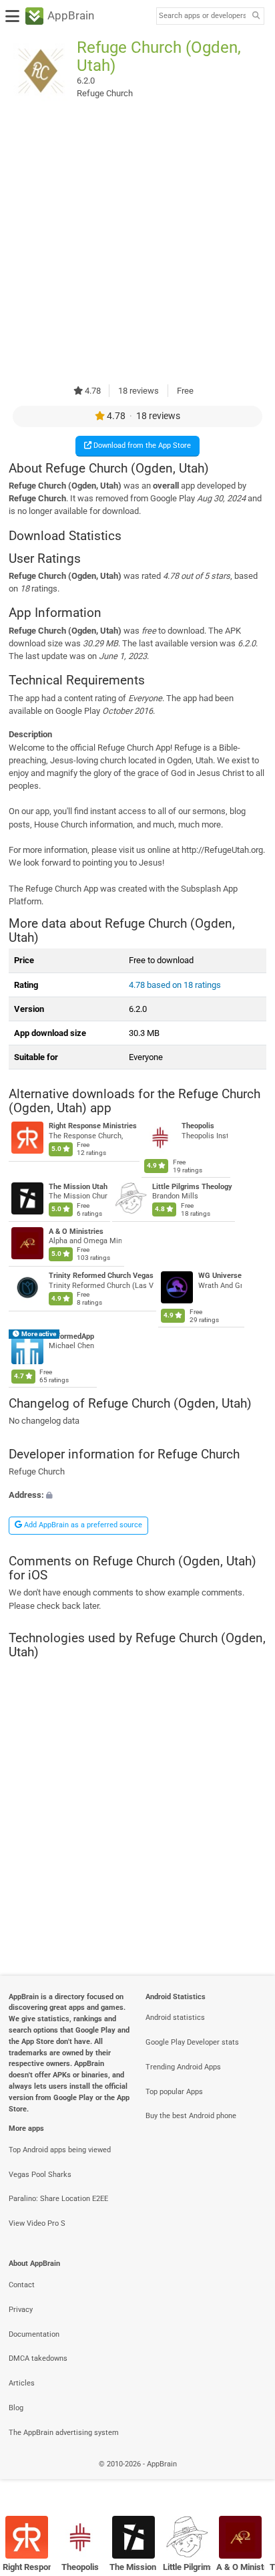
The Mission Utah (78, 1187)
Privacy (21, 2310)
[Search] (256, 16)
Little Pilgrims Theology (192, 1187)
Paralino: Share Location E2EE (58, 2199)
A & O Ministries (76, 1232)
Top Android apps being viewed (60, 2150)
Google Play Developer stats (192, 2042)
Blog (16, 2408)
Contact (22, 2285)
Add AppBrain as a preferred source (82, 1525)
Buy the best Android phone (191, 2116)
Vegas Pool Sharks (40, 2175)
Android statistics (175, 2018)
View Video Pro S (37, 2223)
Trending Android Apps (183, 2067)
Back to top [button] (248, 2479)
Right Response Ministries (93, 1127)
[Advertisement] (137, 243)
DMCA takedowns (38, 2358)
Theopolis (198, 1127)
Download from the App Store (141, 445)
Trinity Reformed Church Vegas (101, 1276)
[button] (137, 1495)
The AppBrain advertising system (64, 2433)
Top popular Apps (174, 2092)
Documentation (34, 2334)
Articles (22, 2383)
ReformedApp (71, 1336)
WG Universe (220, 1276)
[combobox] (202, 16)
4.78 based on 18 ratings (175, 985)
